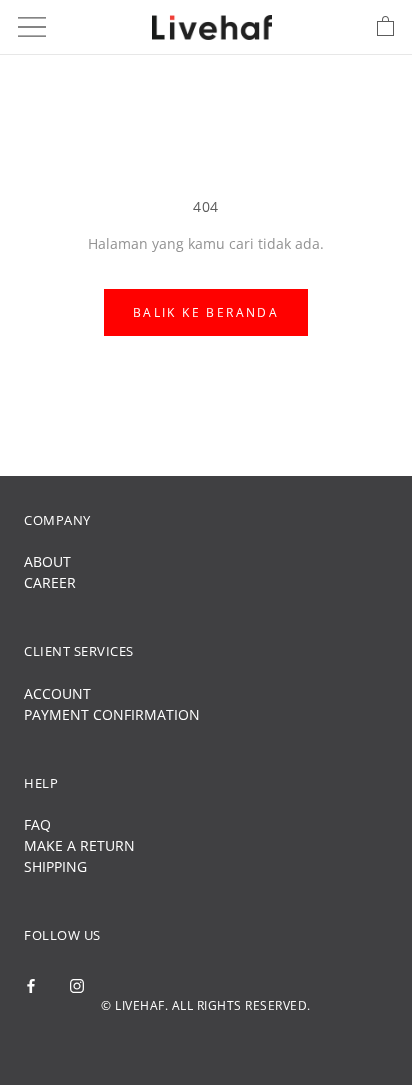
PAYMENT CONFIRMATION (112, 714)
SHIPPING (55, 866)
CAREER (50, 582)
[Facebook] (31, 984)
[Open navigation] (32, 27)
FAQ (37, 824)
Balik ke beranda (206, 312)
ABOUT (47, 561)
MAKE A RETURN (79, 845)
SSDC (239, 1039)
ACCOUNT (57, 693)
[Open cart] (385, 27)
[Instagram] (77, 984)
